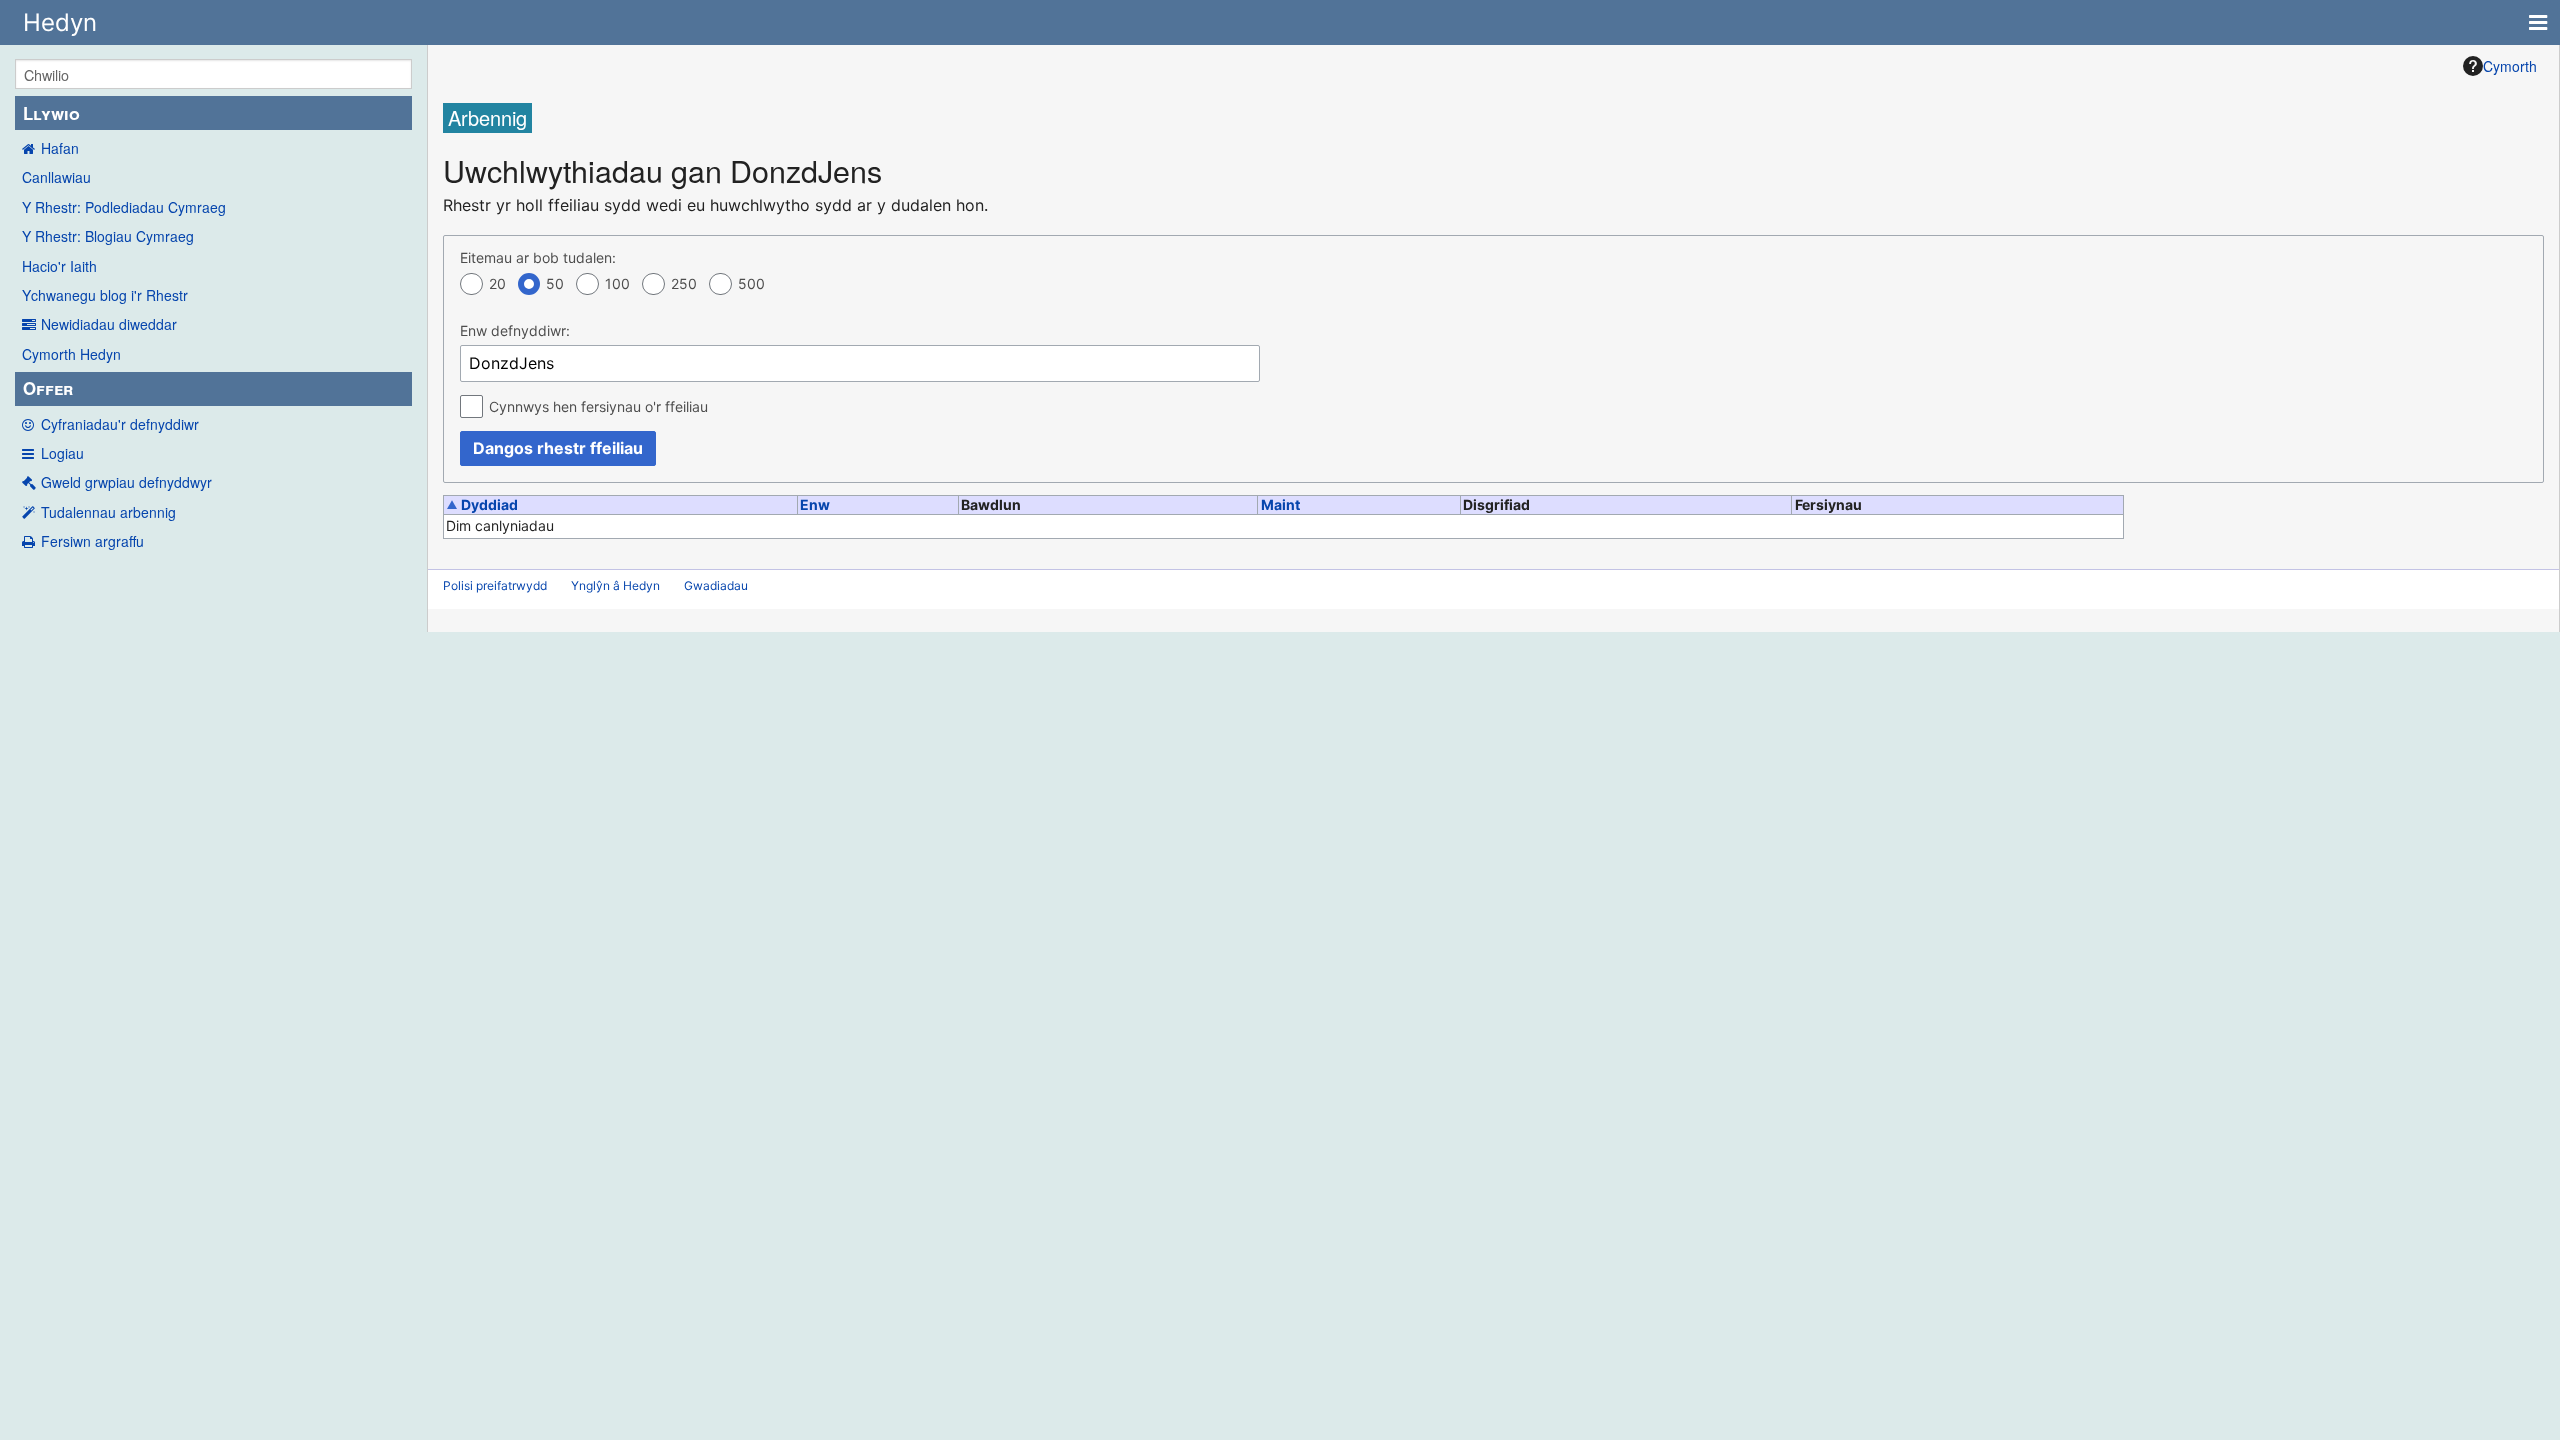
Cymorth (2510, 66)
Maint (1280, 504)
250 (684, 283)
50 (555, 283)
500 (751, 283)
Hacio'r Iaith (59, 266)
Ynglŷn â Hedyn (615, 585)
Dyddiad (489, 504)
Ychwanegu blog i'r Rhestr (105, 295)
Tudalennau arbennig (108, 512)
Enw (815, 504)
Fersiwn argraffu (92, 541)
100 (617, 283)
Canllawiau (56, 177)
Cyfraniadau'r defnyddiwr (120, 424)
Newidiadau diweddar (109, 324)
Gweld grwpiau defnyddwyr (126, 482)
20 (497, 283)
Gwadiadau (716, 585)
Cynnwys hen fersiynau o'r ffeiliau (598, 406)
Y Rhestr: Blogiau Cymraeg (108, 236)
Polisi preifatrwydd (495, 585)
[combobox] (860, 363)
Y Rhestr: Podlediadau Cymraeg (124, 207)
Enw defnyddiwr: (515, 330)
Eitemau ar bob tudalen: (538, 257)
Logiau (62, 453)
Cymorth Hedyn (71, 354)
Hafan (60, 148)
